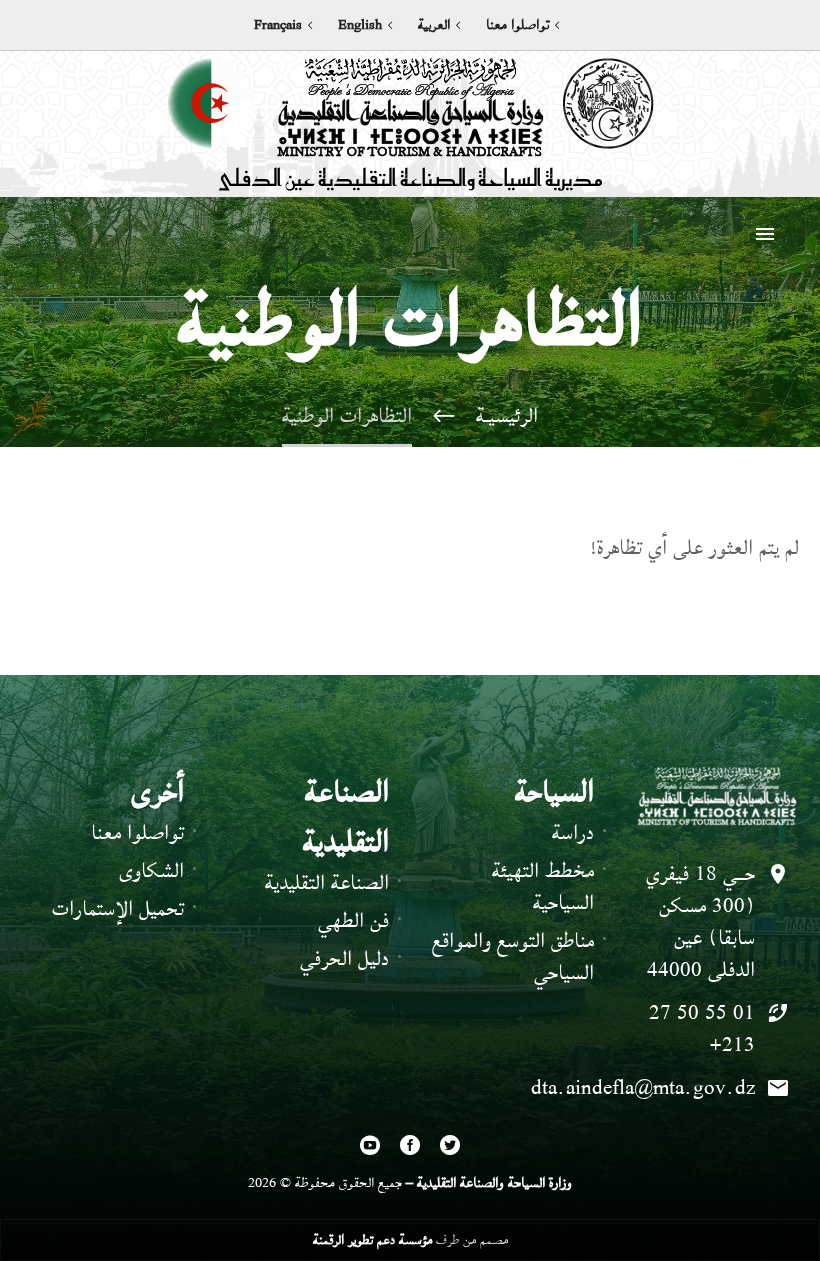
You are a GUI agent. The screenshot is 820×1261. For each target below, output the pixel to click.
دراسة (573, 832)
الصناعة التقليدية (327, 882)
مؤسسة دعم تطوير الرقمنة (372, 1239)
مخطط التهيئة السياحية (543, 886)
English (360, 25)
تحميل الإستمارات (118, 908)
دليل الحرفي (344, 958)
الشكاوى (151, 870)
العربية (434, 25)
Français (278, 25)
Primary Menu (765, 234)
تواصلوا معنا (517, 25)
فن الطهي (353, 920)
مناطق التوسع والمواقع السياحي (513, 956)
